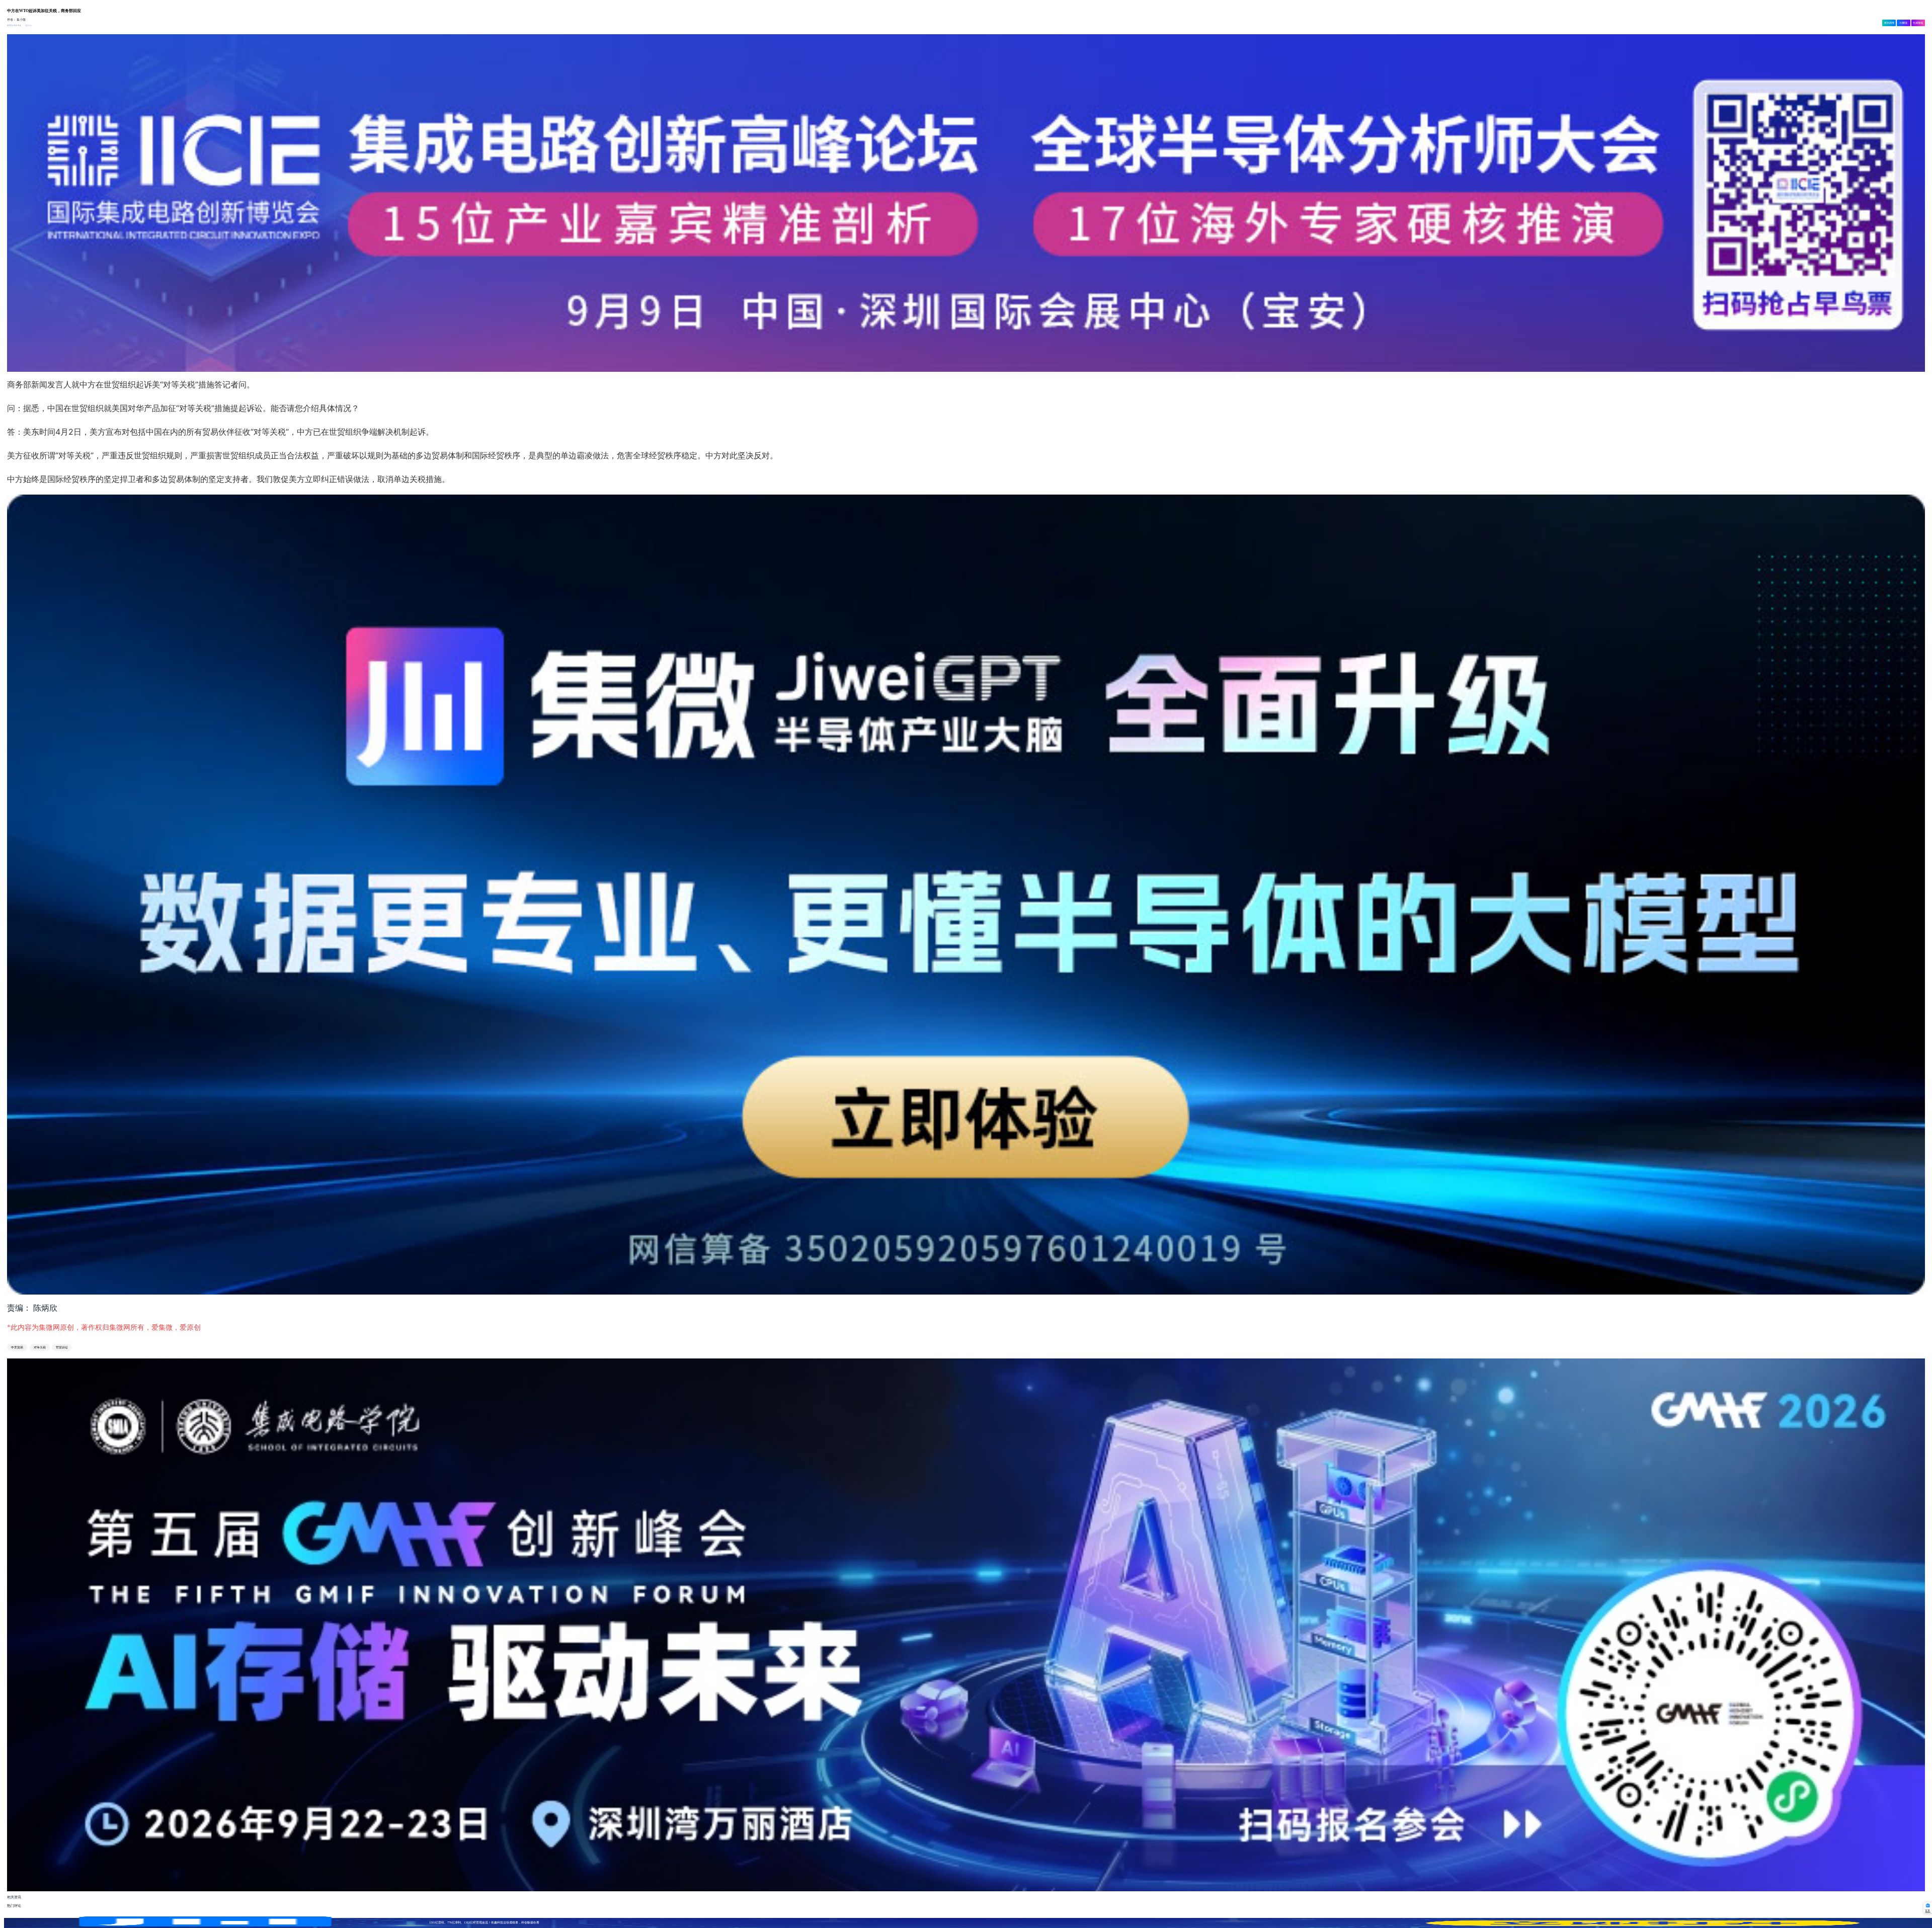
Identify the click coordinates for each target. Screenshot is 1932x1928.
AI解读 (1903, 23)
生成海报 (1918, 23)
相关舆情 (1889, 23)
